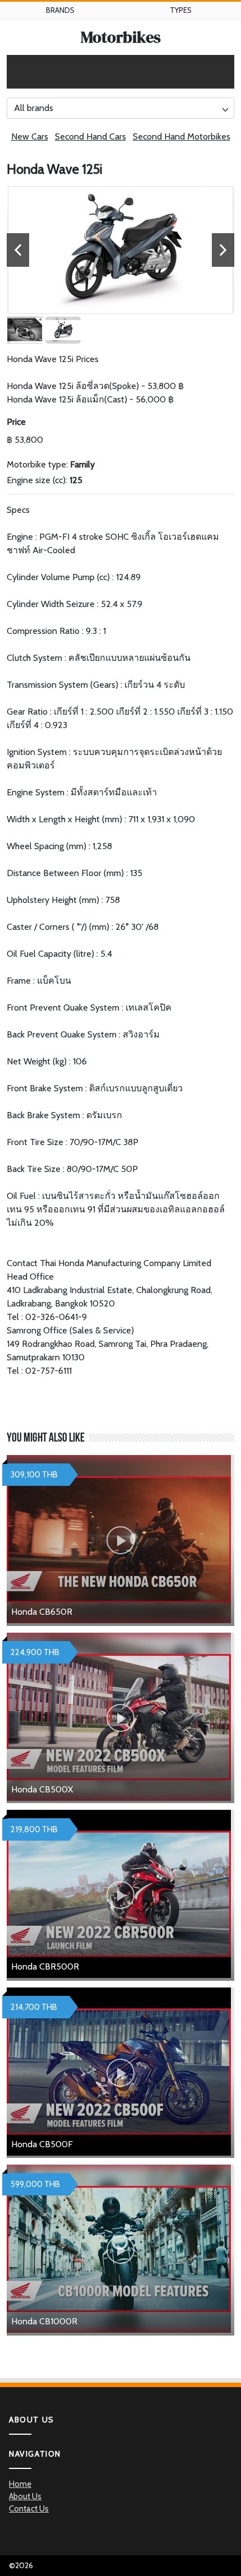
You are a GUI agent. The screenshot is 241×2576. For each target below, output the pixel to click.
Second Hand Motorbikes (182, 136)
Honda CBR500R (45, 1966)
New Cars (30, 136)
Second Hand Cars (91, 136)
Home (20, 2484)
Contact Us (29, 2509)
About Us (25, 2496)
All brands (34, 108)
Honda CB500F (42, 2144)
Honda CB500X (42, 1789)
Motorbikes (121, 37)
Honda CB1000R (44, 2321)
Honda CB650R (42, 1612)
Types (181, 10)
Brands (60, 10)
